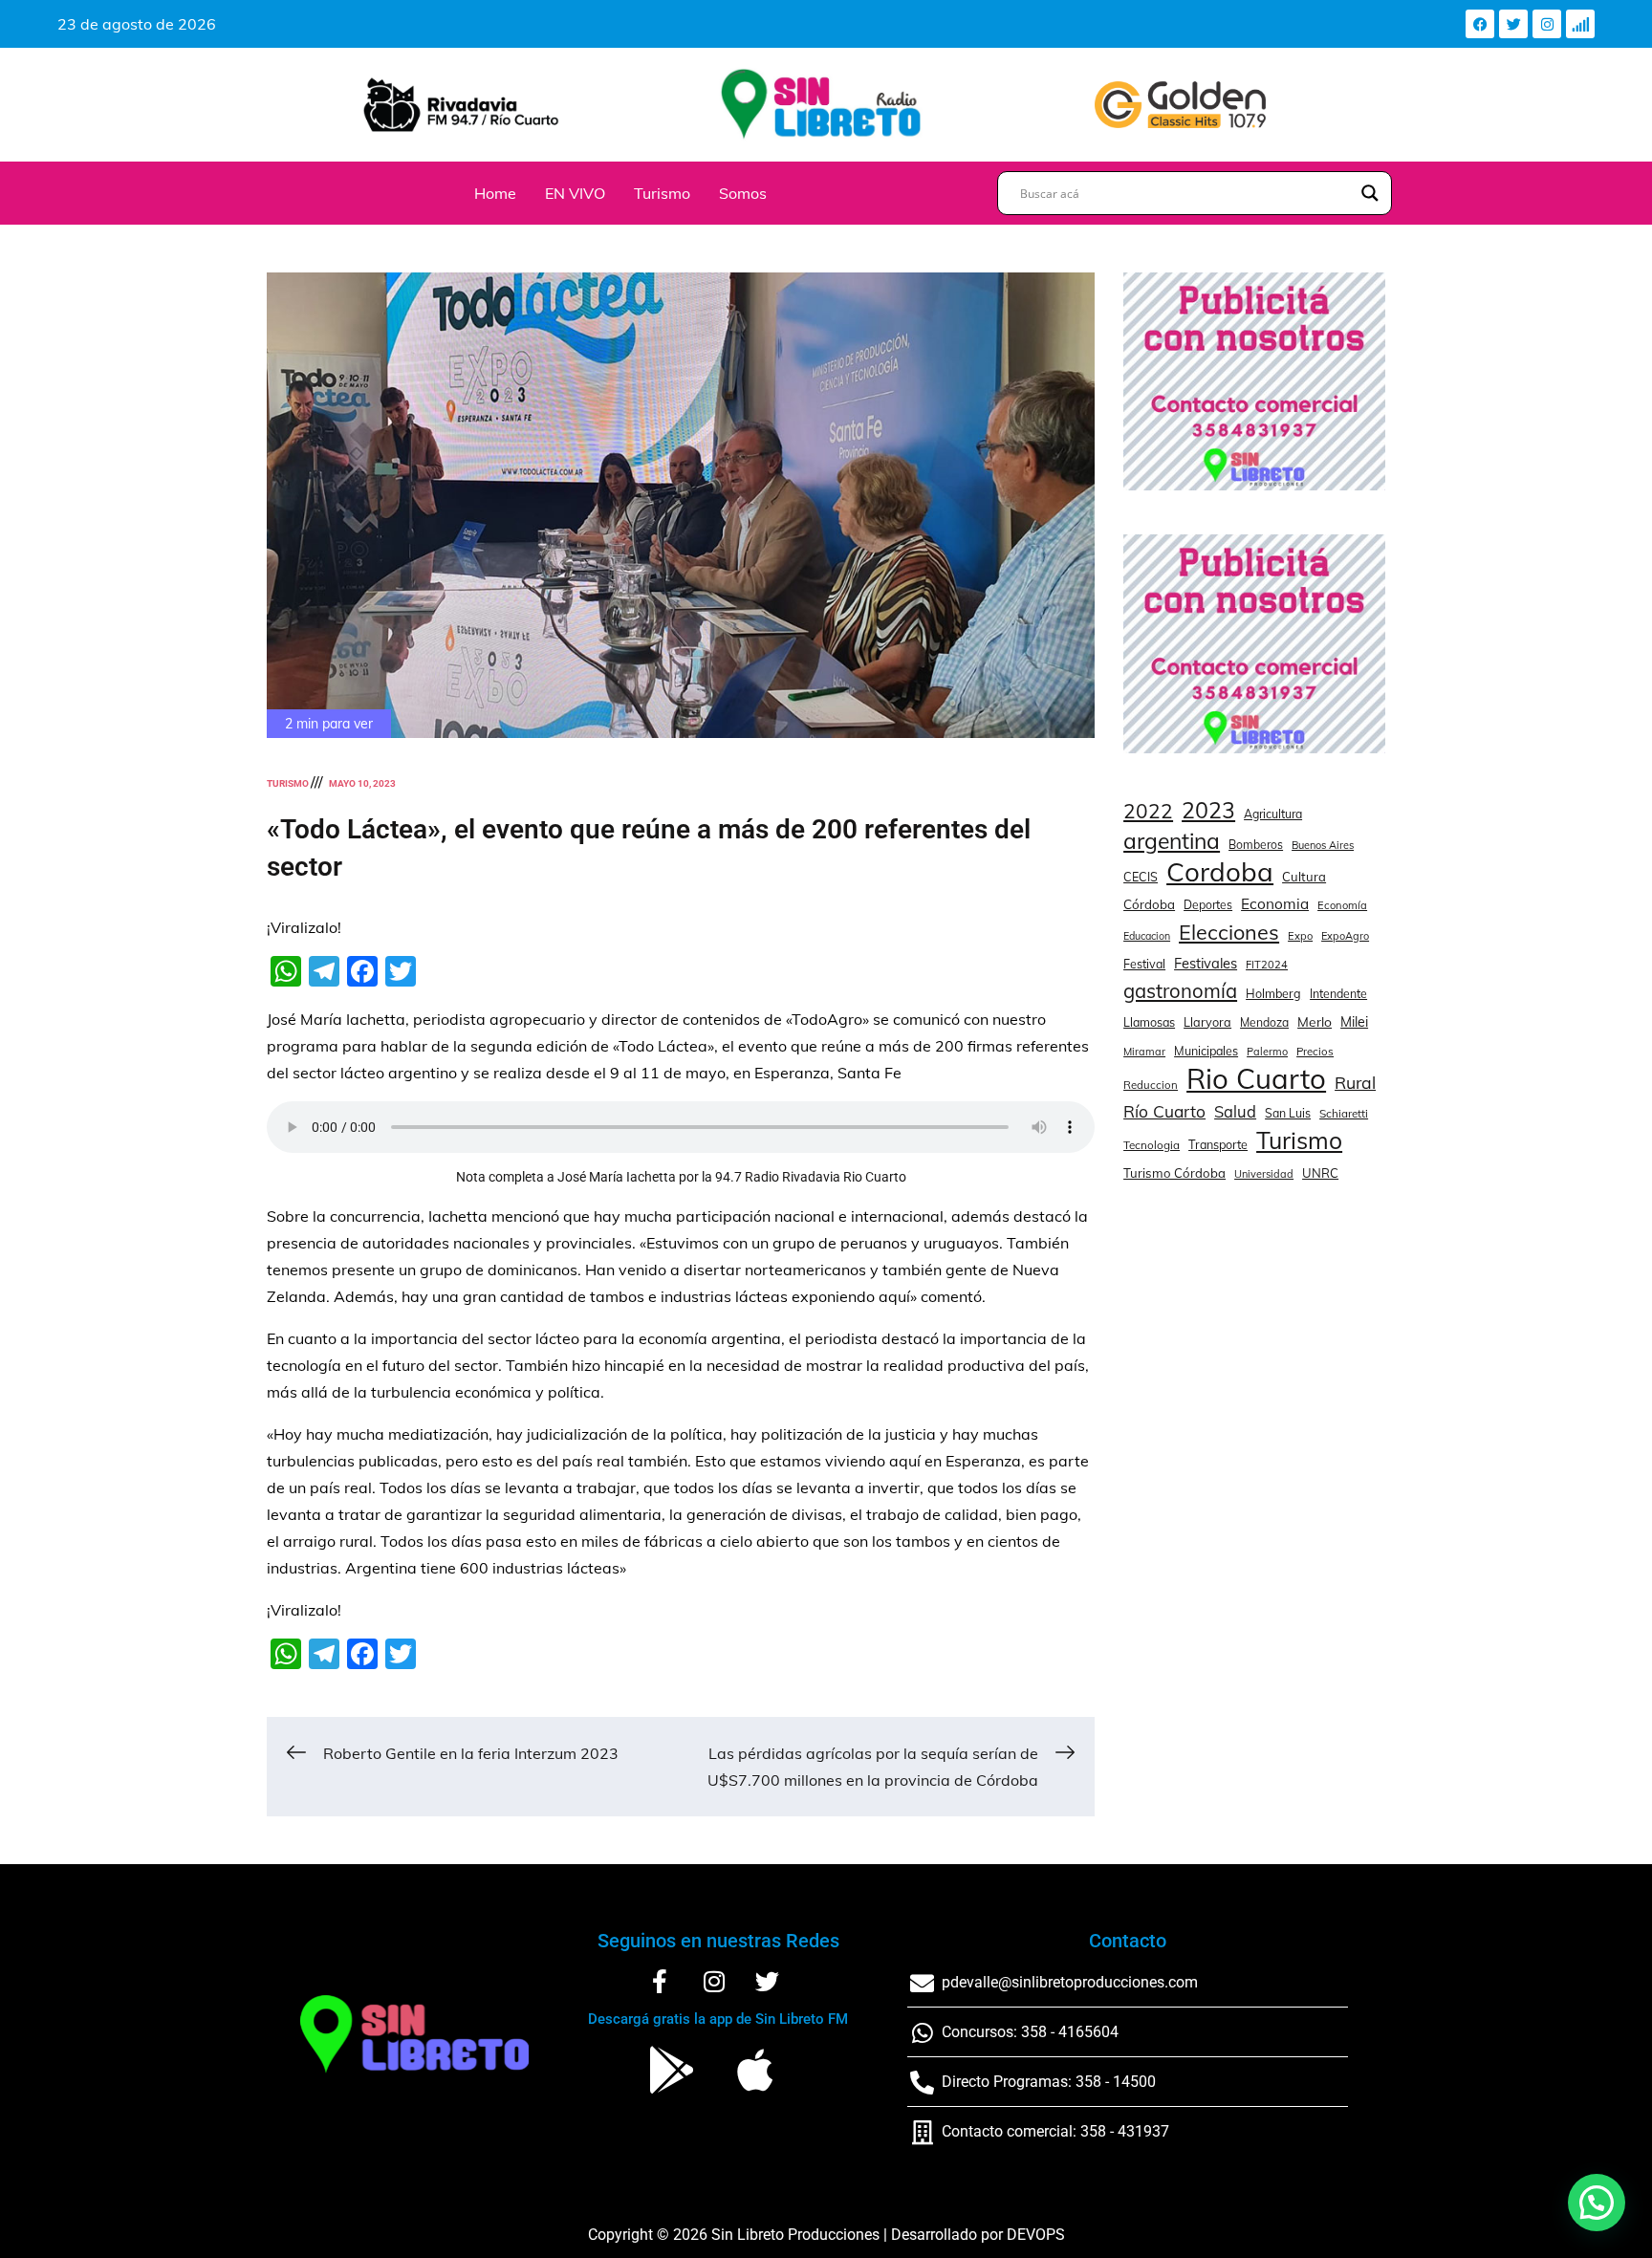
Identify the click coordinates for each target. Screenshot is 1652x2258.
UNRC (1320, 1173)
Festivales (1206, 963)
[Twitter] (1513, 24)
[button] (1597, 2203)
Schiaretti (1344, 1113)
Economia (1275, 904)
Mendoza (1264, 1022)
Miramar (1144, 1052)
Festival (1144, 964)
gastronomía (1180, 991)
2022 (1148, 811)
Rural (1355, 1082)
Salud (1235, 1111)
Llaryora (1207, 1022)
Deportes (1208, 905)
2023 (1208, 811)
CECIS (1141, 877)
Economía (1342, 905)
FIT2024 (1267, 965)
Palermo (1267, 1052)
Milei (1354, 1022)
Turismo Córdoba (1174, 1173)
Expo (1300, 936)
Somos (743, 193)
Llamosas (1149, 1022)
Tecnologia (1152, 1145)
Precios (1315, 1052)
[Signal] (1580, 24)
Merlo (1315, 1021)
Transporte (1218, 1144)
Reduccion (1151, 1085)
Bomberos (1256, 845)
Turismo (662, 193)
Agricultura (1273, 814)
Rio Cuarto (1256, 1078)
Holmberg (1273, 993)
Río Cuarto (1164, 1111)
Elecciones (1229, 932)
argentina (1172, 841)
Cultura (1304, 877)
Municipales (1206, 1051)
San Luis (1288, 1113)
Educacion (1147, 936)
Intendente (1338, 994)
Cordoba (1220, 872)
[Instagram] (1547, 24)
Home (495, 193)
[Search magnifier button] (1370, 193)
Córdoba (1149, 904)
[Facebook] (1480, 24)
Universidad (1264, 1174)
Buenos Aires (1323, 845)
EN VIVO (575, 193)
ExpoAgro (1345, 936)
